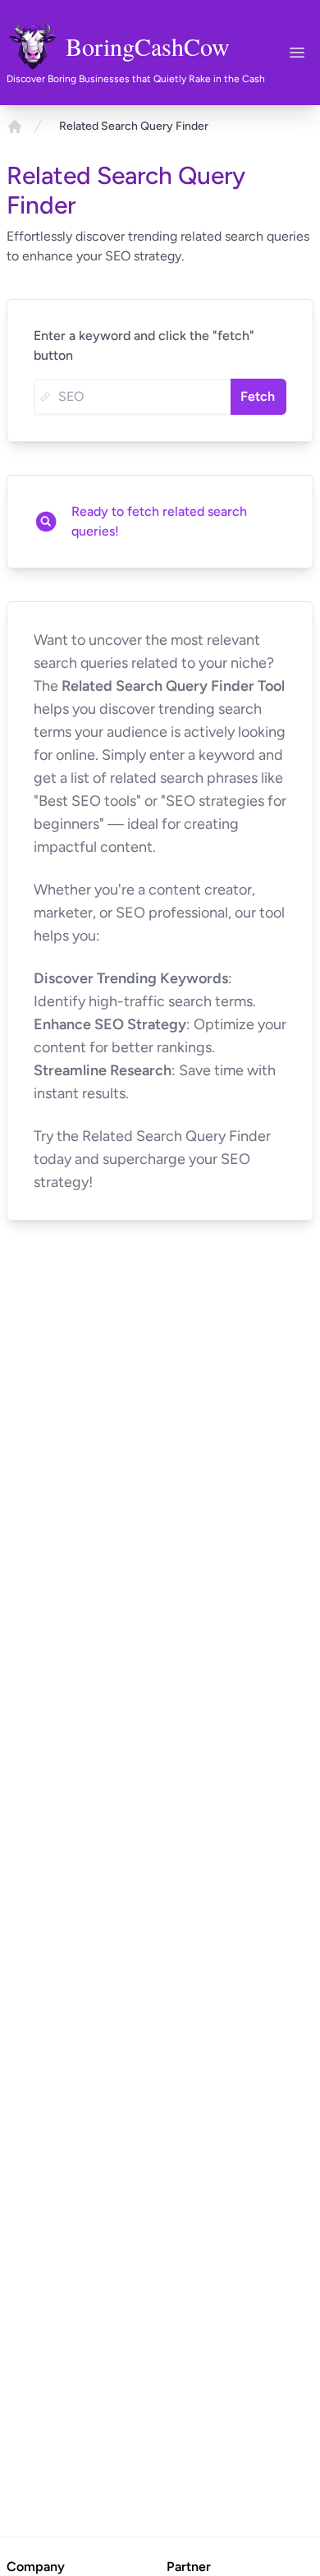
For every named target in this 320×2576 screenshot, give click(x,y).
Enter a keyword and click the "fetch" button (144, 345)
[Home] (15, 126)
